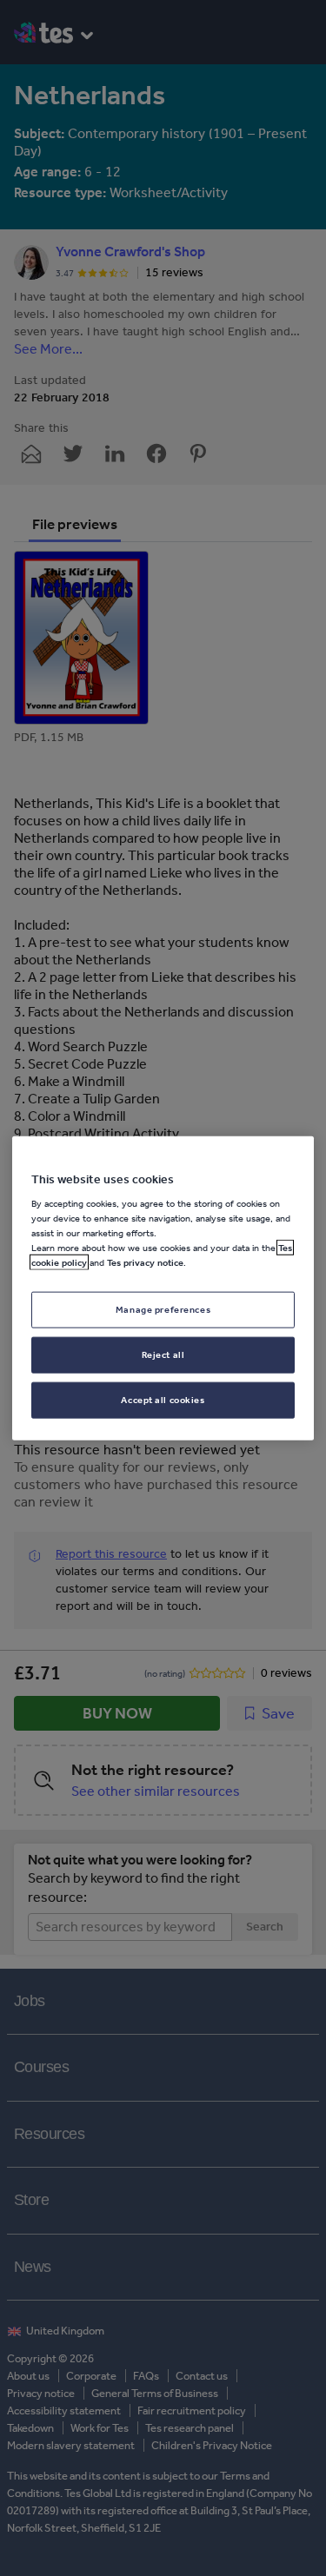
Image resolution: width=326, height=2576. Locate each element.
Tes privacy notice (145, 1262)
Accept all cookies (163, 1400)
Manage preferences (163, 1309)
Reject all (163, 1354)
